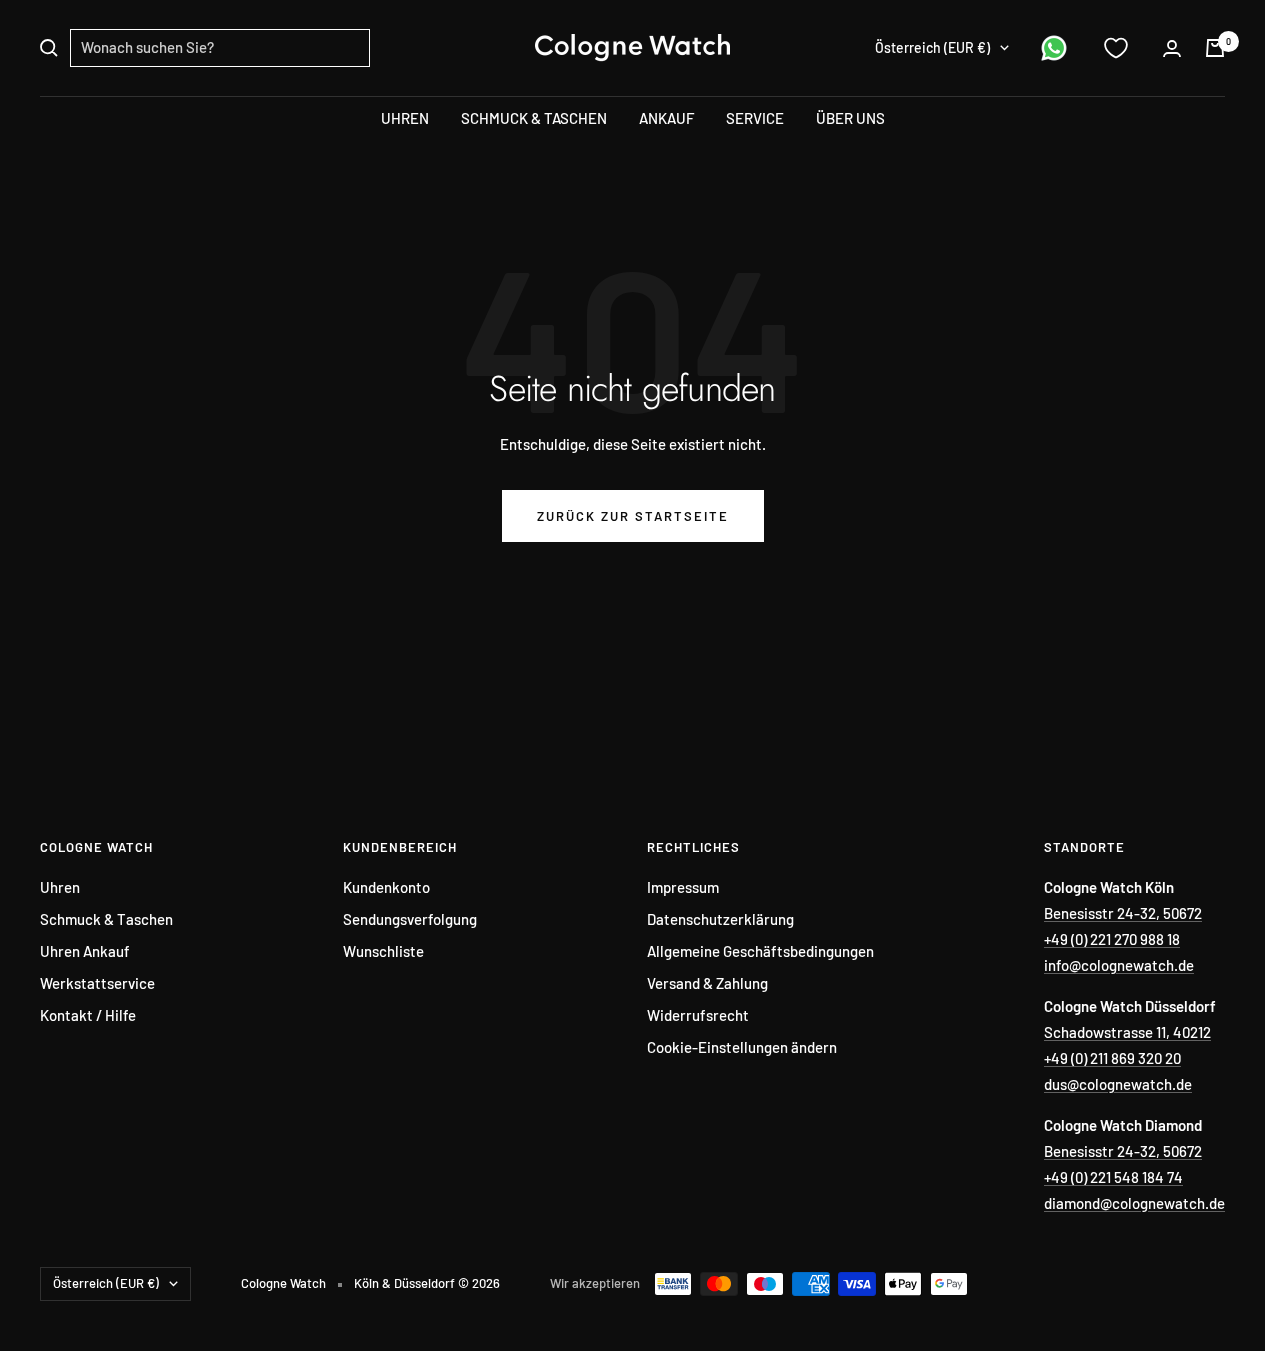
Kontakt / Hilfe (88, 1015)
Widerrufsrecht (698, 1015)
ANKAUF (666, 118)
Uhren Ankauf (85, 951)
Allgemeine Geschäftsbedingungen (760, 951)
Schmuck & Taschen (106, 919)
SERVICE (755, 118)
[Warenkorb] (1215, 48)
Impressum (683, 887)
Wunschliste (383, 951)
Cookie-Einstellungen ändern (742, 1047)
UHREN (405, 118)
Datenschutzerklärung (720, 919)
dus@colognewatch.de (1118, 1084)
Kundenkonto (386, 887)
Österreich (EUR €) (932, 47)
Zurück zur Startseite (633, 516)
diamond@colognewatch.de (1134, 1203)
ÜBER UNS (850, 118)
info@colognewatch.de (1119, 965)
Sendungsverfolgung (410, 919)
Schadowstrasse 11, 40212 (1127, 1032)
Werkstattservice (97, 983)
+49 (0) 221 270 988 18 (1112, 939)
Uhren (60, 887)
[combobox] (220, 48)
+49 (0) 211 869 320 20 (1112, 1058)
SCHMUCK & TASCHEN (534, 118)
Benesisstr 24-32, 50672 (1123, 913)
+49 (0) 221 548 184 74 (1113, 1177)
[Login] (1172, 48)
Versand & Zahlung (707, 983)
